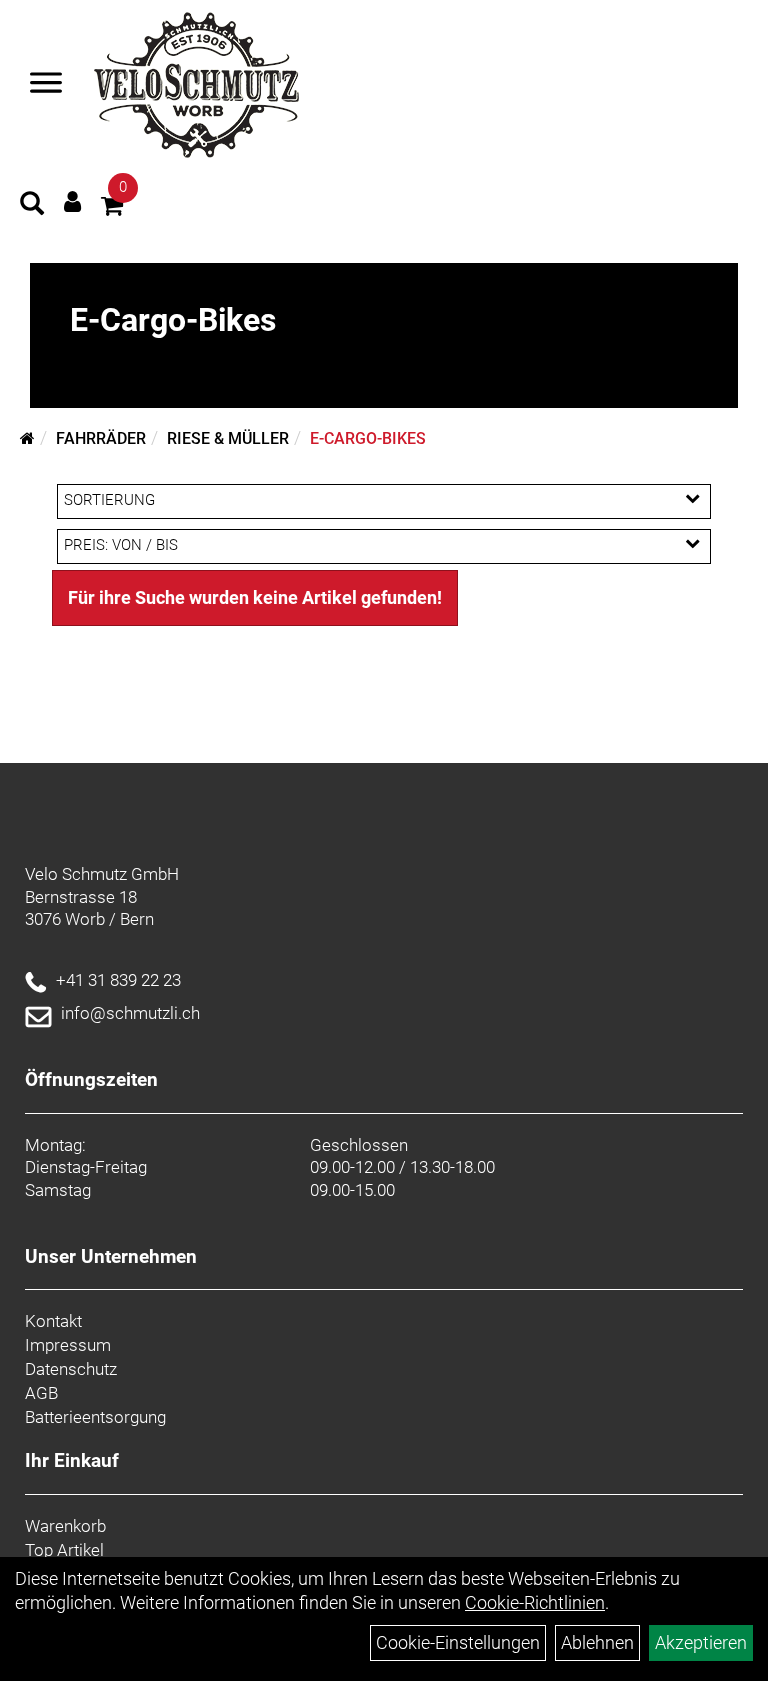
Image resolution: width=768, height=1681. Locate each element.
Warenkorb (65, 1526)
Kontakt (53, 1321)
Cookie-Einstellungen (458, 1642)
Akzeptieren (701, 1642)
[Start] (27, 438)
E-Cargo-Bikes (368, 438)
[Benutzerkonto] (72, 201)
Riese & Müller (228, 438)
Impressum (68, 1345)
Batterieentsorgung (95, 1417)
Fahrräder (101, 438)
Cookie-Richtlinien (535, 1602)
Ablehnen (597, 1642)
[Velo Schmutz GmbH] (196, 85)
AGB (41, 1393)
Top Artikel (64, 1550)
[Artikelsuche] (32, 206)
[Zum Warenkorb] (112, 208)
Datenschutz (71, 1369)
